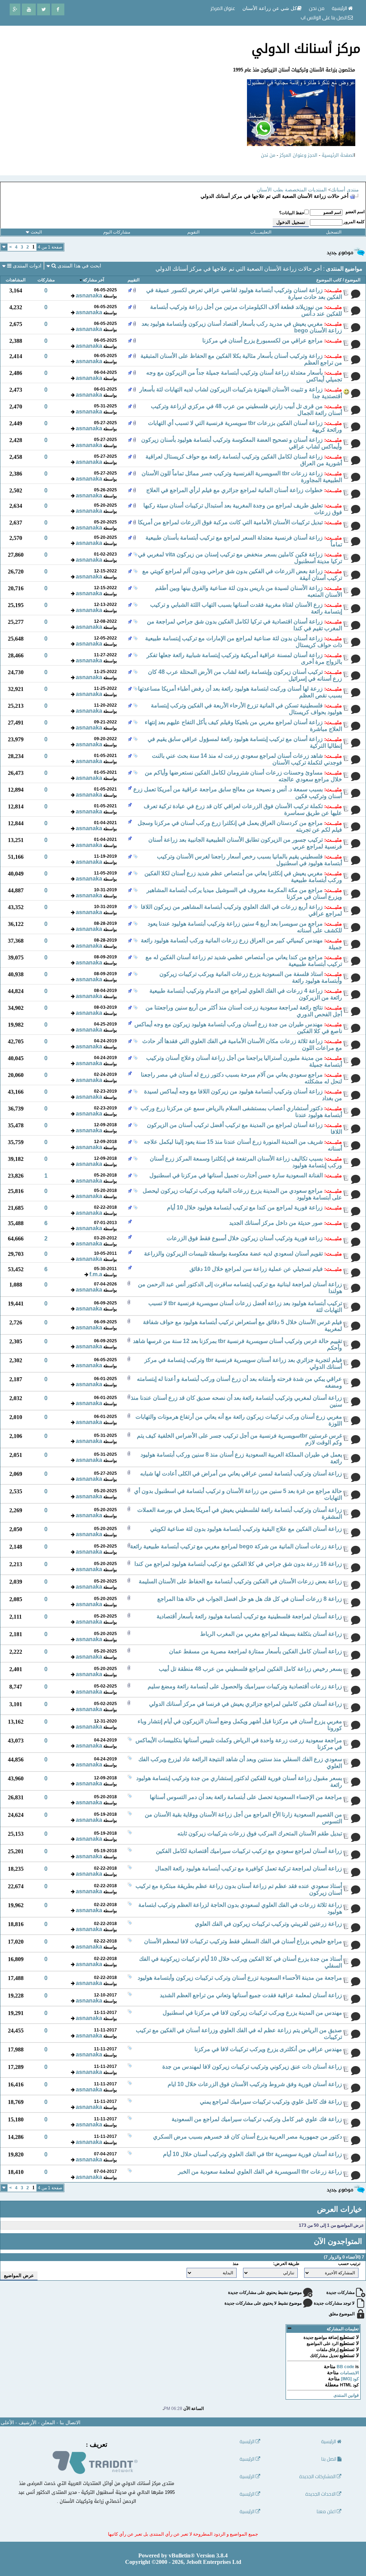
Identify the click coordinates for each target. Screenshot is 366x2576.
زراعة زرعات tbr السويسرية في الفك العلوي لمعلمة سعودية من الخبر (260, 2172)
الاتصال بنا (70, 2423)
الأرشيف (28, 2423)
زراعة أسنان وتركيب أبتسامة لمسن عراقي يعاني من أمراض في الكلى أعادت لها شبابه (241, 1474)
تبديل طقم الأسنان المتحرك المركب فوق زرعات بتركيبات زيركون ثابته (260, 1833)
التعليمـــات (261, 232)
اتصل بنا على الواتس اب (324, 17)
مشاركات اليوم (117, 232)
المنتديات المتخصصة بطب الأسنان (292, 190)
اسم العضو (355, 212)
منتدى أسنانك (345, 190)
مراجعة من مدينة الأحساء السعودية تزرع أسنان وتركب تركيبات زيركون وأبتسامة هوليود (240, 1978)
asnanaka (89, 295)
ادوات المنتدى (26, 266)
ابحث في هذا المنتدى (79, 266)
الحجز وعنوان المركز (298, 155)
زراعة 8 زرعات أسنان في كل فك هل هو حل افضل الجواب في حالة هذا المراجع (250, 1599)
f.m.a (96, 1274)
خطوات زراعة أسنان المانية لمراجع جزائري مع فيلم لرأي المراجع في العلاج (234, 490)
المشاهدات (16, 280)
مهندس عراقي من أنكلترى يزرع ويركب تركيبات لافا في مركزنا (268, 2049)
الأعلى (7, 2423)
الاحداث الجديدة (321, 2494)
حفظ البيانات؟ (292, 213)
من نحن (268, 155)
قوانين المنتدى (346, 2395)
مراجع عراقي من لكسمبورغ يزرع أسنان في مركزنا (263, 340)
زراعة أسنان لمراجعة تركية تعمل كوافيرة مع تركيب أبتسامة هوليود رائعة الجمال (249, 1868)
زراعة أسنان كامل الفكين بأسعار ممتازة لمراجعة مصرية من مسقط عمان (256, 1651)
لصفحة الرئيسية (338, 155)
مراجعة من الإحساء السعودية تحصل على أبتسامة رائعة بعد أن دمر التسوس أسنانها (246, 1797)
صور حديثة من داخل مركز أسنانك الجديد (276, 1223)
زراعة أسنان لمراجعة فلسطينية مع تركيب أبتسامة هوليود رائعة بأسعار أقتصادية (249, 1616)
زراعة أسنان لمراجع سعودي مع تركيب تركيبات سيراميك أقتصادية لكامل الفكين (249, 1851)
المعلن (48, 2423)
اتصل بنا (329, 2459)
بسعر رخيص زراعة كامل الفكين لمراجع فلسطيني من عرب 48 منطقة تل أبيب (250, 1669)
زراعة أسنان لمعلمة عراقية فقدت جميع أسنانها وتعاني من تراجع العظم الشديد (251, 1995)
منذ (236, 2264)
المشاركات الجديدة (318, 2477)
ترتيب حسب (349, 2264)
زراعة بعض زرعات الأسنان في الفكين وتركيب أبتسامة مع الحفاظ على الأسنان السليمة (240, 1581)
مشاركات (46, 280)
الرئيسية (340, 8)
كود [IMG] (350, 2379)
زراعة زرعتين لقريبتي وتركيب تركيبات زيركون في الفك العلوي (268, 1924)
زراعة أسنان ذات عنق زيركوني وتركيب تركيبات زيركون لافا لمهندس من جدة (252, 2067)
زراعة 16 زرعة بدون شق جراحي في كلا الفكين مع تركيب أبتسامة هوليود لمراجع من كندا (238, 1564)
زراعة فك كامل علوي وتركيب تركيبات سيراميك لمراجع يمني (271, 2102)
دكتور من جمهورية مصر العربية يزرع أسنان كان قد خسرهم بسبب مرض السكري (248, 2137)
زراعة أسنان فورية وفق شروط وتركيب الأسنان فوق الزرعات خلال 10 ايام (255, 2084)
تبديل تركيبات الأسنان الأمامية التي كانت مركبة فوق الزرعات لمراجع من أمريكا (230, 522)
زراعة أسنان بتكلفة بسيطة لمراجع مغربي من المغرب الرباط (271, 1634)
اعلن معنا (327, 2512)
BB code (345, 2367)
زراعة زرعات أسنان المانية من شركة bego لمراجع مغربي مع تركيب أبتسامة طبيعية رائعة (236, 1546)
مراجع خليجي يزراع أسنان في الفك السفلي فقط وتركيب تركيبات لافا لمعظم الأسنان (243, 1941)
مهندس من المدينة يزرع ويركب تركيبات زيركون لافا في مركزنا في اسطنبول (252, 2013)
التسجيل (334, 232)
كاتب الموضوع (329, 280)
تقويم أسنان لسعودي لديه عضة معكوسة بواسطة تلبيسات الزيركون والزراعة (233, 1254)
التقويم (193, 232)
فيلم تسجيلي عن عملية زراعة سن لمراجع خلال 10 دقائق (256, 1269)
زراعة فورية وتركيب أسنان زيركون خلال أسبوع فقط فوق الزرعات (245, 1238)
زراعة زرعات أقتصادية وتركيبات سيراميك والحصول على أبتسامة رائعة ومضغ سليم (245, 1686)
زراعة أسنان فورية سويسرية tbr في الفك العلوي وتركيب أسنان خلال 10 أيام (253, 2154)
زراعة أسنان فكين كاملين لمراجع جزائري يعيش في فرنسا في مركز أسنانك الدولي (246, 1704)
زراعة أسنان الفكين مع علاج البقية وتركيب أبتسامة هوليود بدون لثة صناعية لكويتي (246, 1529)
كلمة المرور (354, 222)
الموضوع (353, 280)
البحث (36, 232)
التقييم (133, 280)
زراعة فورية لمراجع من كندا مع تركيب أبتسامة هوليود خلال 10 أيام (245, 1207)
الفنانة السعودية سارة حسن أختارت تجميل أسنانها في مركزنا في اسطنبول (236, 1175)
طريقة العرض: (286, 2264)
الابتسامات (349, 2373)
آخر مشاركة (93, 280)
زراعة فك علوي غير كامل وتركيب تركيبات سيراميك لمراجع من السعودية (257, 2119)
